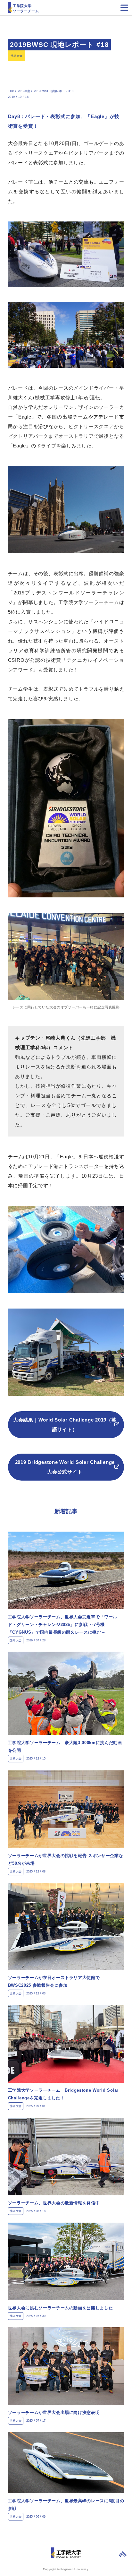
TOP (11, 91)
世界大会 (17, 56)
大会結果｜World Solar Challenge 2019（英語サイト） (65, 1425)
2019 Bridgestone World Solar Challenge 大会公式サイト (65, 1467)
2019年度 (24, 91)
